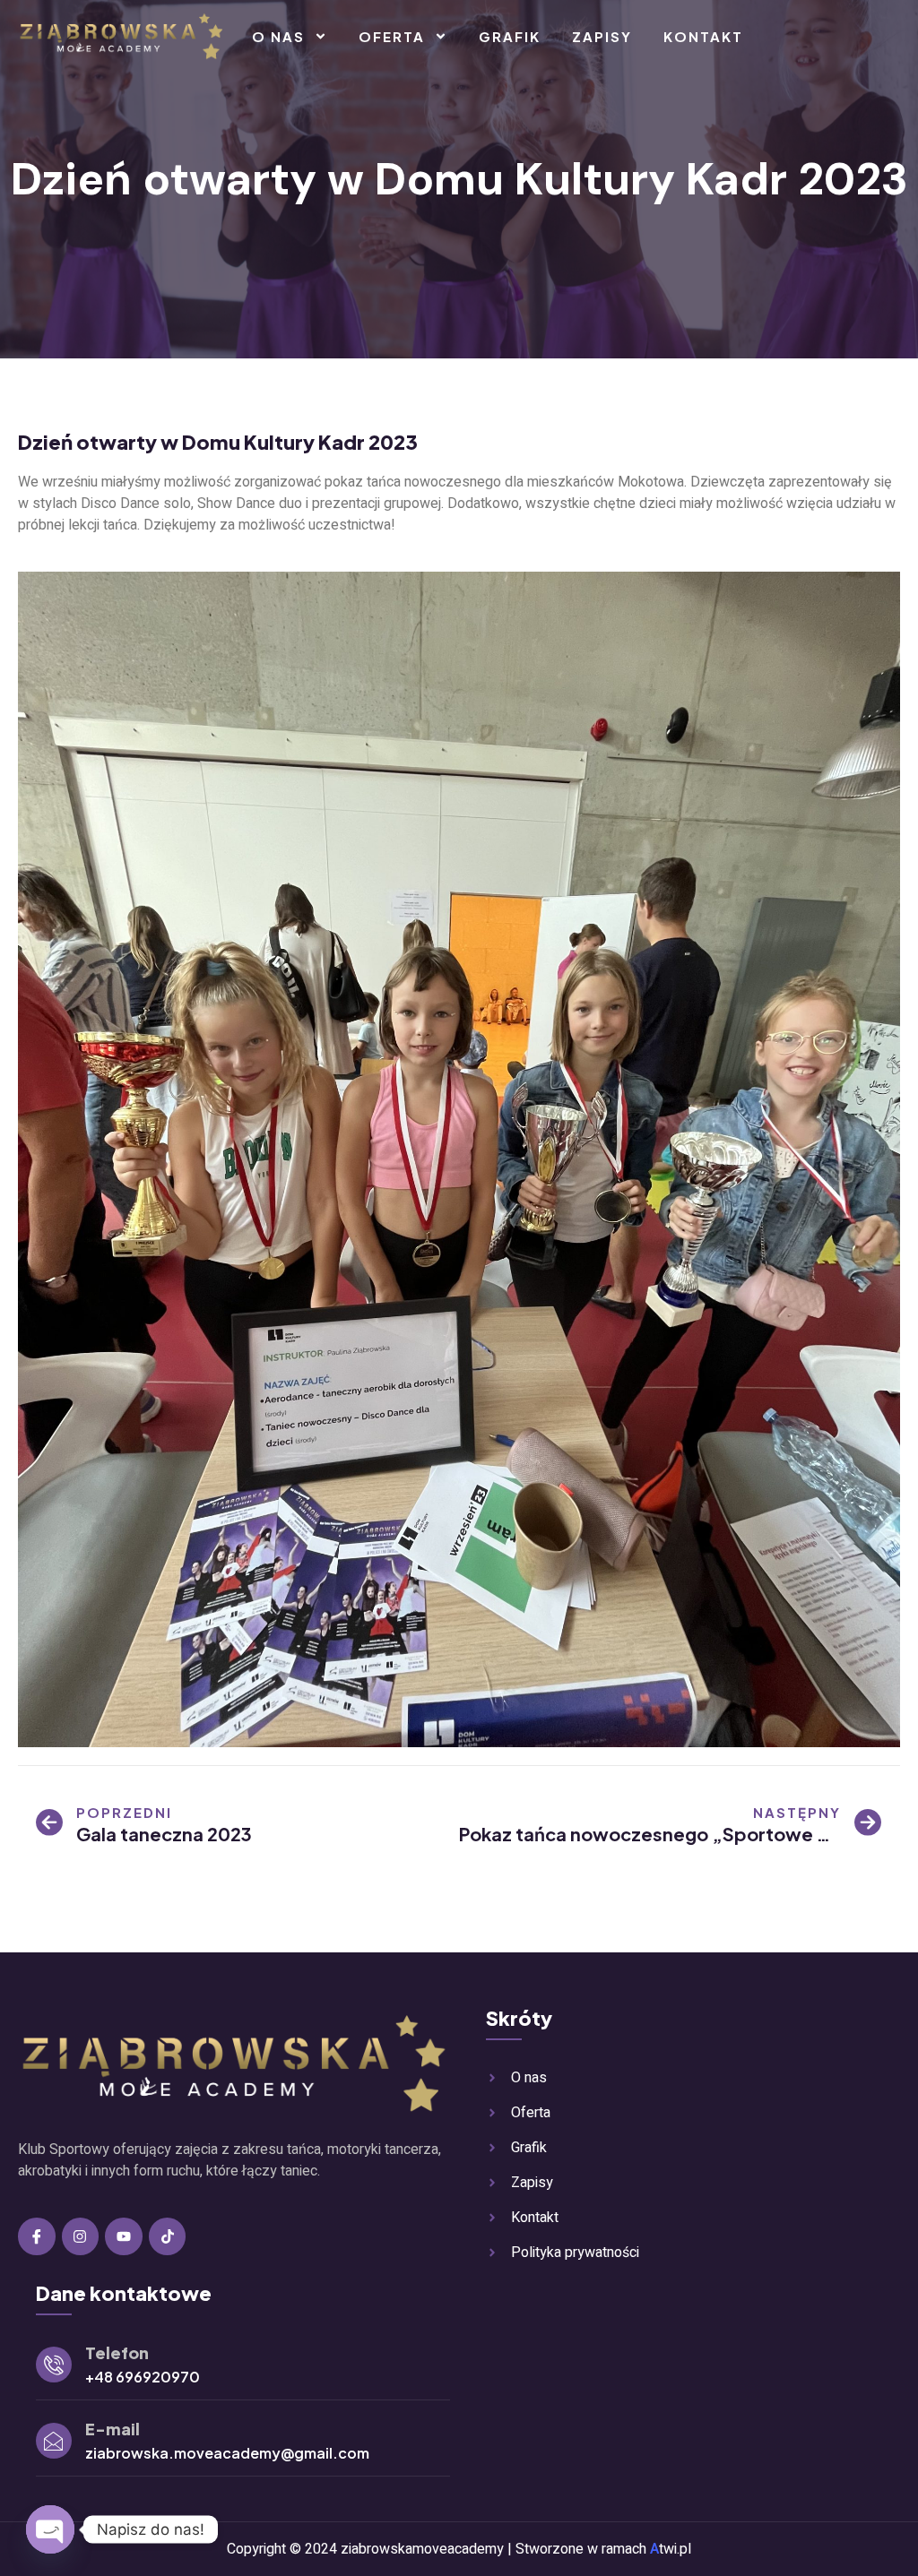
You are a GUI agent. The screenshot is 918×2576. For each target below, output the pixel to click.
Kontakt (703, 36)
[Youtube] (124, 2236)
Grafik (510, 36)
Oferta (392, 36)
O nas (278, 36)
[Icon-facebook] (37, 2236)
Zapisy (602, 36)
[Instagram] (81, 2236)
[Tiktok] (168, 2236)
